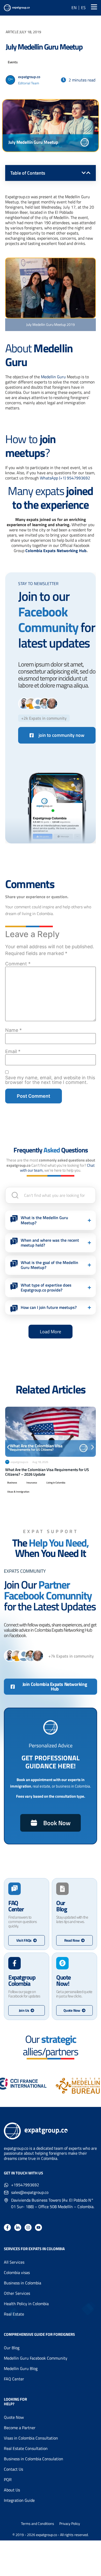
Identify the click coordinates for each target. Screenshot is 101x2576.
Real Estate (14, 2314)
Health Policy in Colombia (26, 2304)
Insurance (32, 1483)
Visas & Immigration (18, 1492)
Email (13, 1052)
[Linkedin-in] (18, 2227)
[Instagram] (28, 2227)
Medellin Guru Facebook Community (36, 2358)
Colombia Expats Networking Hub (56, 551)
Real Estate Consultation (26, 2448)
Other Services (17, 2293)
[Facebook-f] (7, 2227)
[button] (84, 173)
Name (13, 1030)
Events (13, 62)
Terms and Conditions (38, 2524)
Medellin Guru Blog (21, 2368)
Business (12, 1483)
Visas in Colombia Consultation (31, 2438)
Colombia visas (17, 2272)
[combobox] (51, 1195)
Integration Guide (19, 2500)
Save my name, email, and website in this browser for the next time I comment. (50, 1080)
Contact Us (13, 2469)
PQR (8, 2479)
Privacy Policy (70, 2524)
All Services (14, 2262)
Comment (18, 964)
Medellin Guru (53, 377)
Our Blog (12, 2348)
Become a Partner (20, 2428)
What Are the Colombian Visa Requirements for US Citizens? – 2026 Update (47, 1472)
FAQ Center (14, 2379)
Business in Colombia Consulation (34, 2459)
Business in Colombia (23, 2283)
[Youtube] (38, 2227)
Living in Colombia (56, 1483)
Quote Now (14, 2417)
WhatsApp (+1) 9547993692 (65, 478)
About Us (12, 2490)
